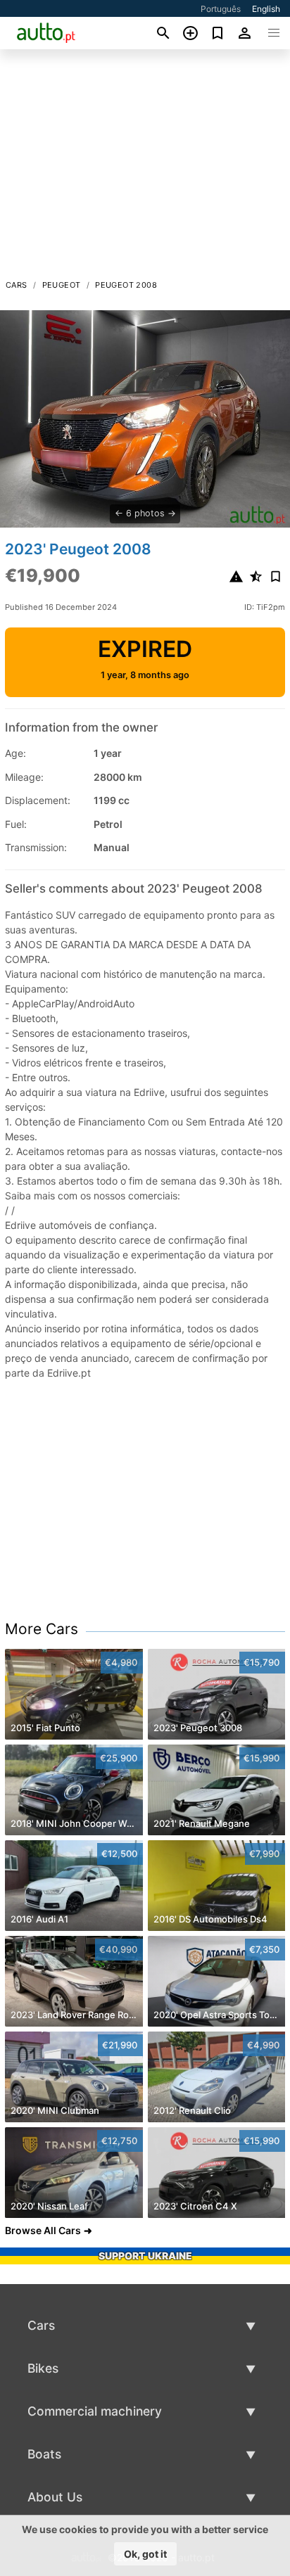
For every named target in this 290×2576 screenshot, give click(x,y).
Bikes (43, 2368)
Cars (17, 285)
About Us (55, 2497)
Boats (44, 2454)
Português (221, 9)
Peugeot (62, 285)
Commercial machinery (95, 2411)
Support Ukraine (145, 2256)
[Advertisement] (145, 168)
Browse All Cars (43, 2230)
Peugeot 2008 (126, 285)
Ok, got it (145, 2554)
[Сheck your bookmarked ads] (218, 33)
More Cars (42, 1629)
